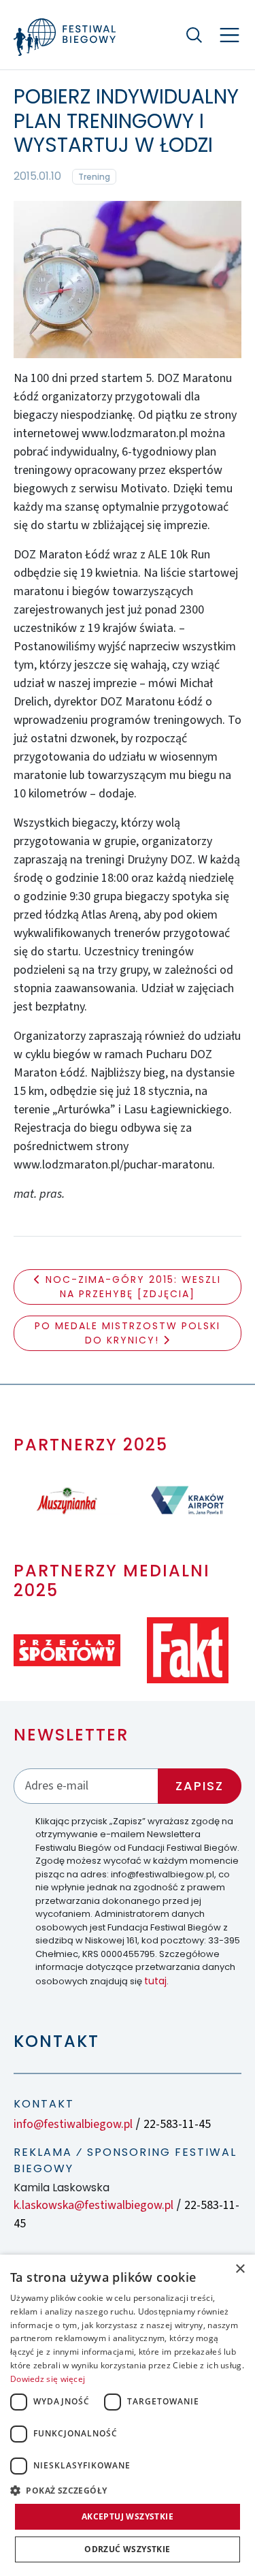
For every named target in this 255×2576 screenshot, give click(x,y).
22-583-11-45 (177, 2124)
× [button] (240, 2269)
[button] (128, 2490)
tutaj (155, 1981)
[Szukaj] (194, 35)
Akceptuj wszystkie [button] (128, 2516)
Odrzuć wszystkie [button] (127, 2549)
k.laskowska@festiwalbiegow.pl (93, 2205)
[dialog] (128, 2415)
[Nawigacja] (230, 35)
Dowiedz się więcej (48, 2379)
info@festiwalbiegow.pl (73, 2124)
